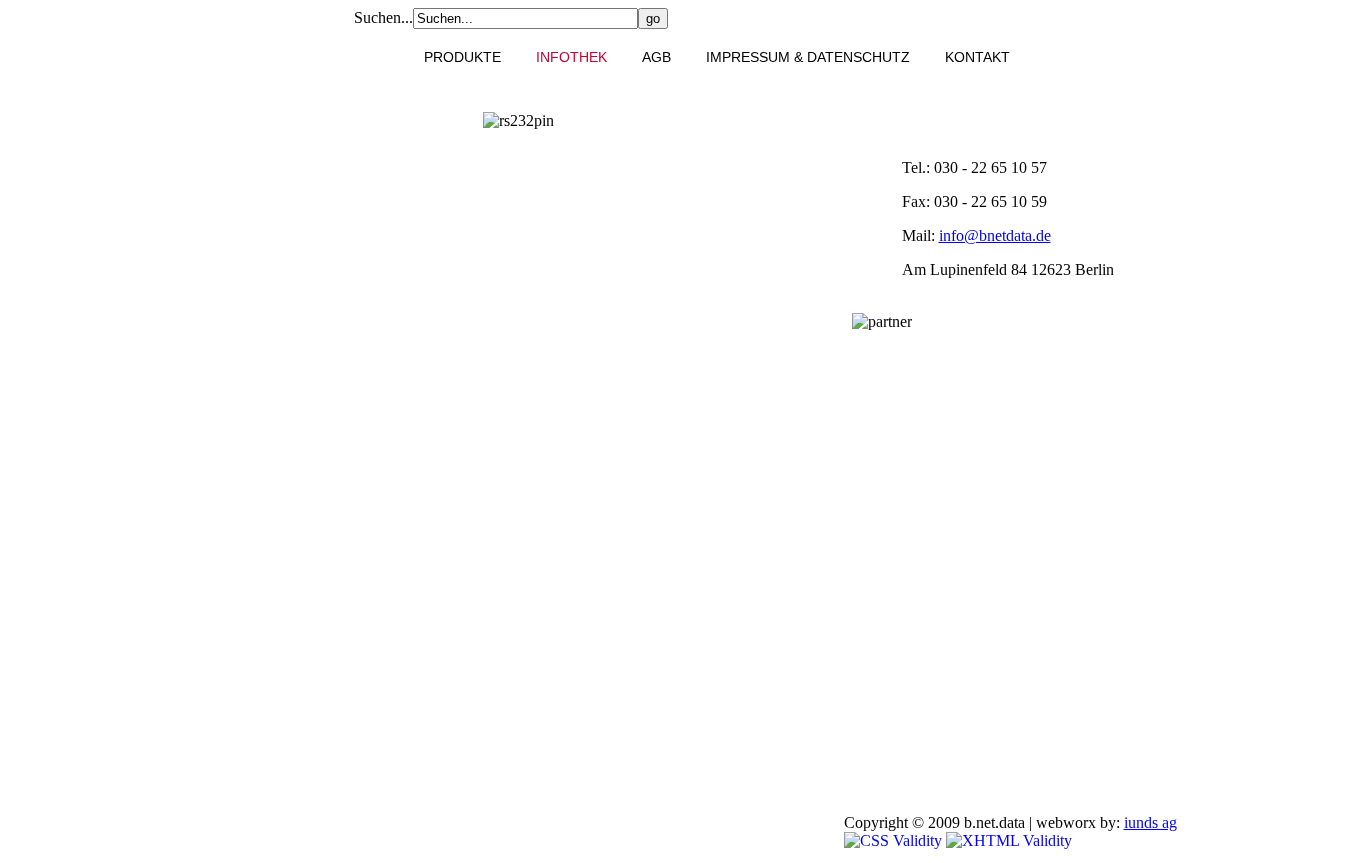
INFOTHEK (571, 57)
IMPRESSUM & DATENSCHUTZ (808, 57)
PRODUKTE (462, 57)
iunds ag (1150, 822)
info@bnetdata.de (995, 235)
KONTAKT (977, 57)
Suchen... (383, 17)
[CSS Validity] (895, 840)
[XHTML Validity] (1009, 840)
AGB (656, 57)
